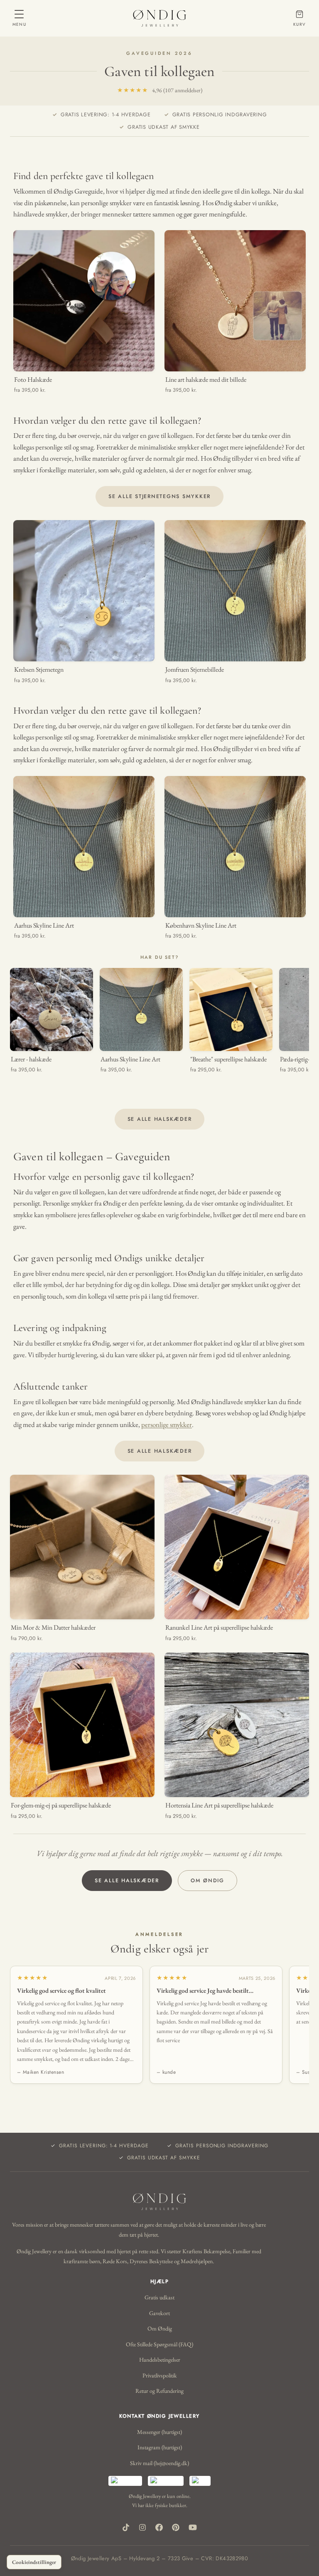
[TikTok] (126, 2527)
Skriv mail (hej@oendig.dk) (159, 2463)
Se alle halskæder (160, 1119)
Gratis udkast (159, 2297)
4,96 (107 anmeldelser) (160, 90)
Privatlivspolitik (160, 2375)
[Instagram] (142, 2527)
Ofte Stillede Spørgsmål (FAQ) (159, 2344)
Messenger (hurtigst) (159, 2432)
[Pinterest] (176, 2527)
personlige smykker (167, 1424)
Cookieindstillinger (34, 2562)
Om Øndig (207, 1881)
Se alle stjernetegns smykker (159, 496)
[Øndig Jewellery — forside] (159, 18)
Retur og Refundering (159, 2391)
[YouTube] (193, 2527)
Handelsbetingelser (160, 2360)
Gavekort (159, 2313)
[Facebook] (159, 2527)
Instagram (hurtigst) (160, 2447)
